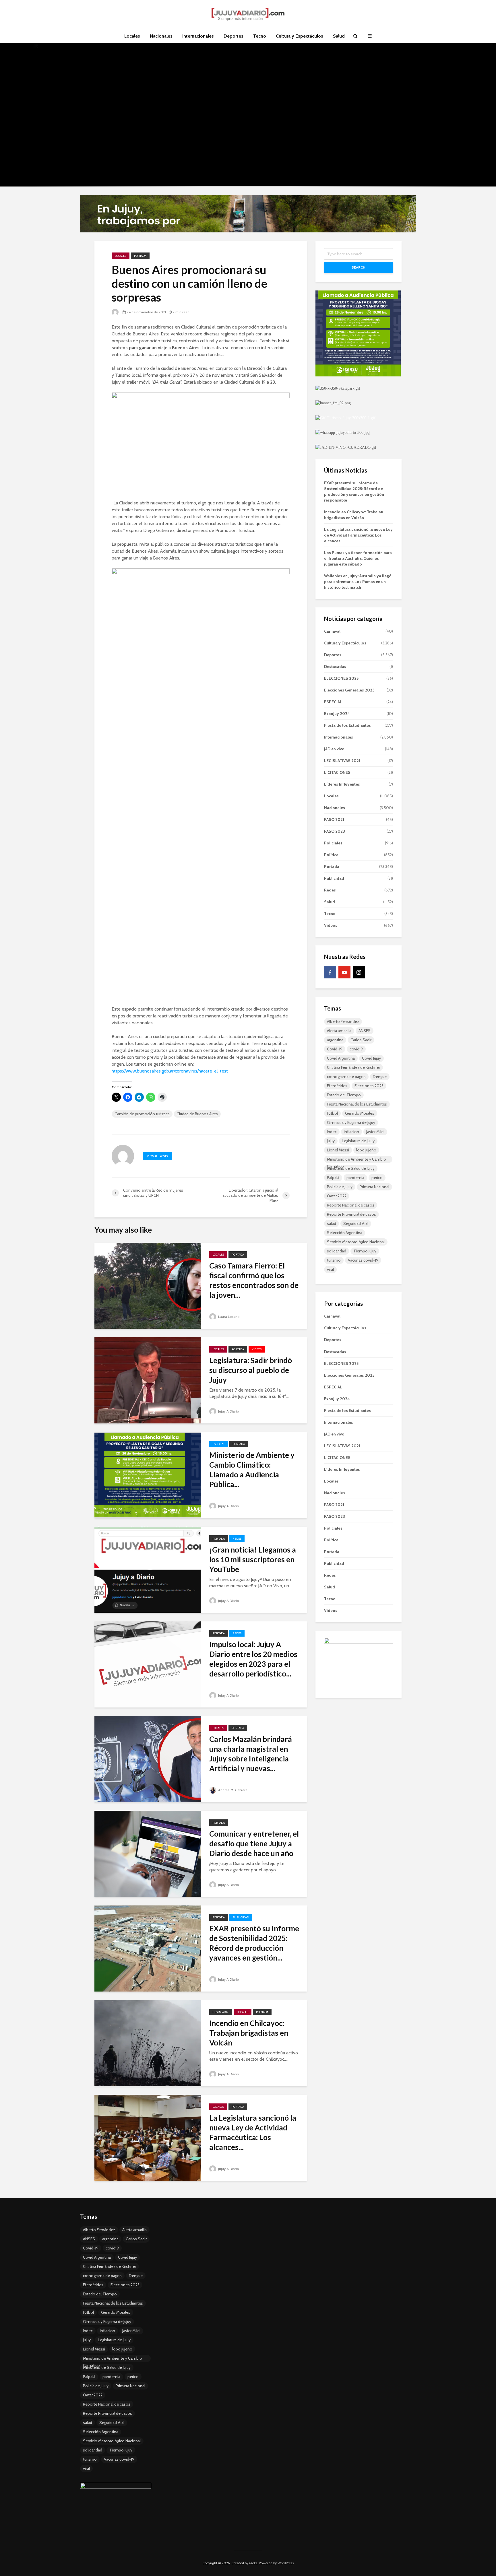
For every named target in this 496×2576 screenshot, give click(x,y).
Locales (132, 36)
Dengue (380, 1077)
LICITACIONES (337, 772)
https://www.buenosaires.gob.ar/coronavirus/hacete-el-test (170, 1071)
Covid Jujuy (371, 1058)
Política (331, 855)
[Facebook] (330, 972)
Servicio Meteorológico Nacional (356, 1242)
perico (377, 1178)
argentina (335, 1040)
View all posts (157, 1156)
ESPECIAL (219, 1444)
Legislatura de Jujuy (358, 1141)
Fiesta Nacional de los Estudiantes (357, 1104)
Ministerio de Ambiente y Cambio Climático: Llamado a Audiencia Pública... (252, 1470)
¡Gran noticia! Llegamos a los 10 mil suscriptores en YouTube (253, 1559)
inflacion (351, 1132)
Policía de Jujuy (340, 1187)
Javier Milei (375, 1132)
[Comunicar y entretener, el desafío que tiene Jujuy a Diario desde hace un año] (148, 1853)
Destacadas (221, 2012)
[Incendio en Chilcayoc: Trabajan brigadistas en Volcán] (148, 2043)
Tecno (260, 36)
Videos (257, 1349)
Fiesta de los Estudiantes (347, 725)
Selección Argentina (345, 1233)
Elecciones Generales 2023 (349, 690)
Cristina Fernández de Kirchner (353, 1067)
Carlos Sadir (361, 1040)
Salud (339, 36)
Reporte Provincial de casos (351, 1214)
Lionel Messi (338, 1150)
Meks (253, 2563)
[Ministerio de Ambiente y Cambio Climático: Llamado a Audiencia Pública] (148, 1475)
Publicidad (241, 1917)
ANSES (365, 1031)
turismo (334, 1260)
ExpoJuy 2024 (337, 714)
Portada (140, 256)
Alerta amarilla (339, 1031)
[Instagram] (359, 972)
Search (359, 267)
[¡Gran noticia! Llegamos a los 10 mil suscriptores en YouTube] (148, 1569)
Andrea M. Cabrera (232, 1790)
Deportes (234, 36)
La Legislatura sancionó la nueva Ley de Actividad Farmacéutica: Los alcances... (253, 2132)
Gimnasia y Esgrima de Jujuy (351, 1122)
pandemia (355, 1178)
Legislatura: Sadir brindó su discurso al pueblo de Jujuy (251, 1370)
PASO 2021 (334, 819)
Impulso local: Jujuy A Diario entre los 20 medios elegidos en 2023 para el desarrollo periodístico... (253, 1659)
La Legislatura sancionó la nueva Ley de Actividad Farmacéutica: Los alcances (358, 535)
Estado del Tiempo (344, 1095)
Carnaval (332, 631)
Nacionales (161, 36)
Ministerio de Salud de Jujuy (351, 1168)
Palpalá (333, 1178)
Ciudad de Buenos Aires (197, 1114)
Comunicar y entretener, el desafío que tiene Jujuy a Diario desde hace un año (254, 1843)
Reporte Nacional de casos (351, 1205)
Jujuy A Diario (228, 1411)
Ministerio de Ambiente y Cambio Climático (356, 1160)
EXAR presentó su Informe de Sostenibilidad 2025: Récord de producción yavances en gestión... (254, 1943)
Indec (332, 1132)
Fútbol (332, 1113)
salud (332, 1223)
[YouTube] (344, 972)
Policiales (333, 843)
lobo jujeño (366, 1150)
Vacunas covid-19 (363, 1260)
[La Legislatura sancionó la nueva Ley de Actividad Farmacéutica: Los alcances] (148, 2137)
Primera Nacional (374, 1187)
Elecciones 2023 (369, 1086)
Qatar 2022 (337, 1196)
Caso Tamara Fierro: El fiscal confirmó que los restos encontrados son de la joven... (254, 1280)
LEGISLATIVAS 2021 (342, 761)
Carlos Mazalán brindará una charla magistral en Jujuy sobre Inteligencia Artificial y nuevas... (251, 1754)
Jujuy (331, 1141)
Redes (237, 1539)
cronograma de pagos (346, 1077)
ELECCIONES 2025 (341, 678)
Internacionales (198, 36)
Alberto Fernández (343, 1021)
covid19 (356, 1049)
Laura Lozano (228, 1317)
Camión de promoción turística (142, 1114)
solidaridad (337, 1251)
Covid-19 (335, 1049)
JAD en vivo (334, 749)
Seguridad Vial (356, 1223)
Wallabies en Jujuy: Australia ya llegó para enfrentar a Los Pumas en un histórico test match (358, 582)
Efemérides (337, 1086)
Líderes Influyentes (342, 784)
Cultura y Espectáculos (300, 36)
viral (330, 1269)
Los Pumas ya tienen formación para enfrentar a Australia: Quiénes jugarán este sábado (358, 558)
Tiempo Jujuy (365, 1251)
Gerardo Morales (360, 1113)
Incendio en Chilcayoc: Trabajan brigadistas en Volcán (249, 2033)
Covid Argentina (341, 1058)
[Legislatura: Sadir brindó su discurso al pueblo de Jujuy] (148, 1380)
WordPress (286, 2563)
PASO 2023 (335, 831)
